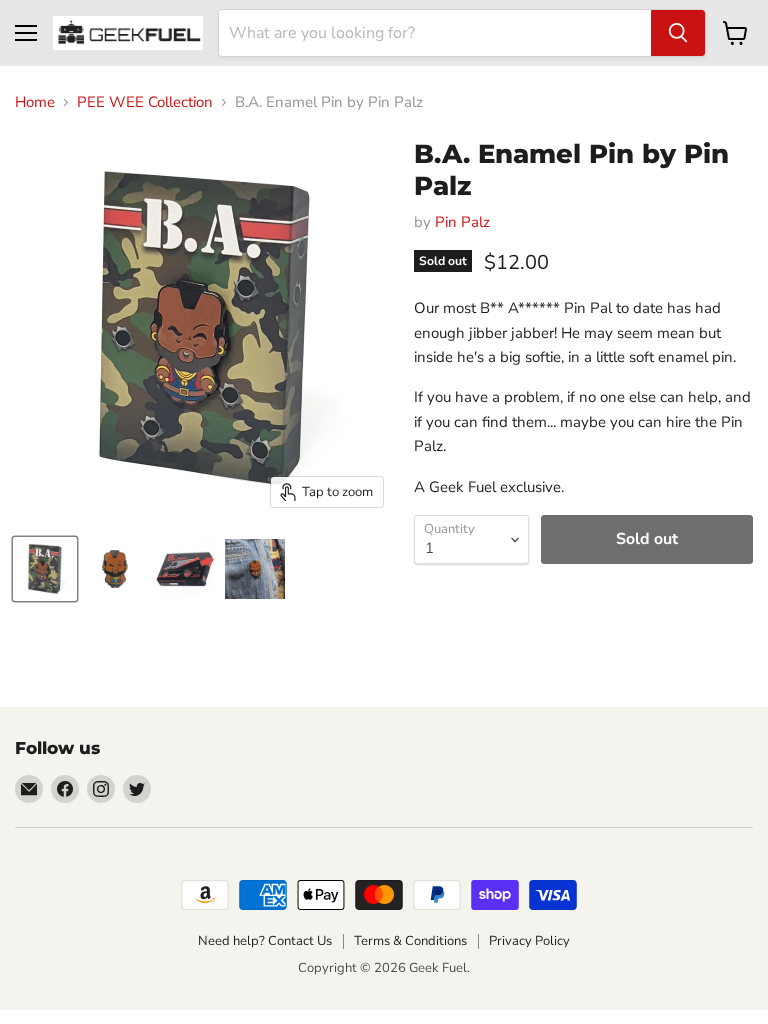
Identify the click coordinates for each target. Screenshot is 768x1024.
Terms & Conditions (410, 941)
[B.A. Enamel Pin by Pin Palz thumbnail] (45, 569)
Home (35, 102)
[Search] (678, 33)
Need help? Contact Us (265, 941)
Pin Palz (462, 222)
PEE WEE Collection (145, 102)
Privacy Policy (529, 941)
